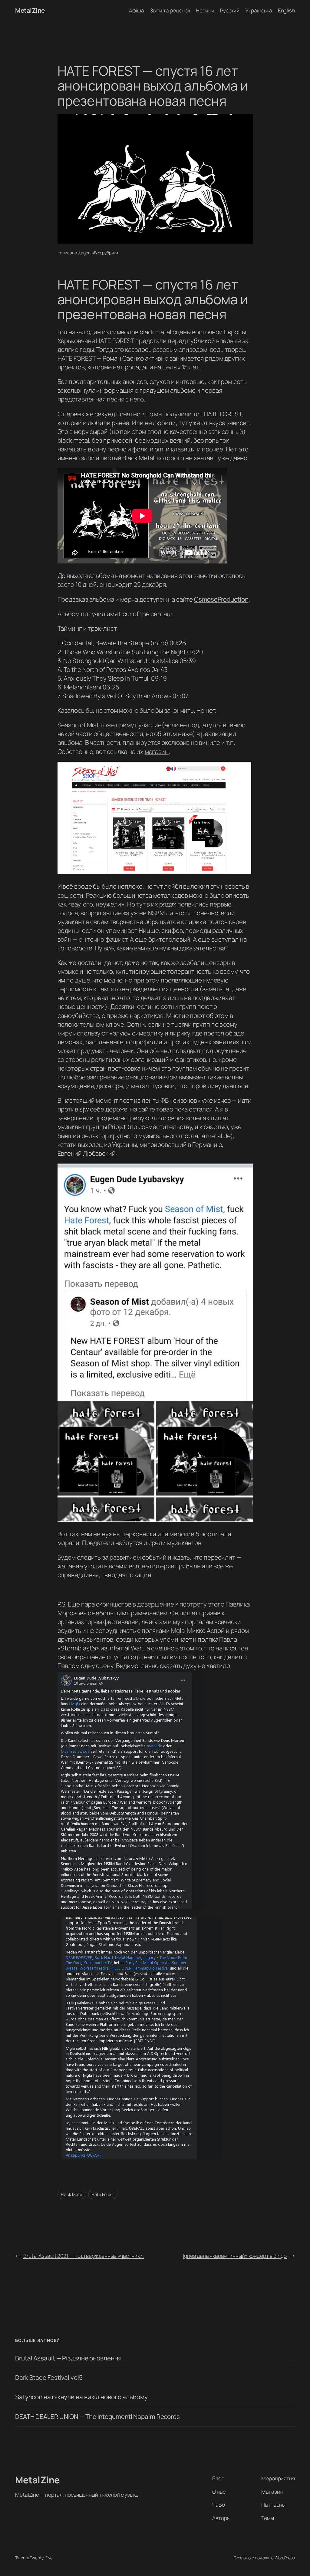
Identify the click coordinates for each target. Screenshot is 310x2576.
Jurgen (84, 253)
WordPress (285, 2558)
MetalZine (30, 10)
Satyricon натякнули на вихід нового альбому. (82, 2397)
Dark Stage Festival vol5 (49, 2378)
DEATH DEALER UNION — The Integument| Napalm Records (97, 2417)
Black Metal (72, 2194)
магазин (157, 751)
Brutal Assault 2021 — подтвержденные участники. (84, 2256)
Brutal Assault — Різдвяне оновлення (68, 2358)
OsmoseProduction (221, 599)
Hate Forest (103, 2194)
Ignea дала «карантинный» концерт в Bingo (235, 2256)
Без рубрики (106, 253)
